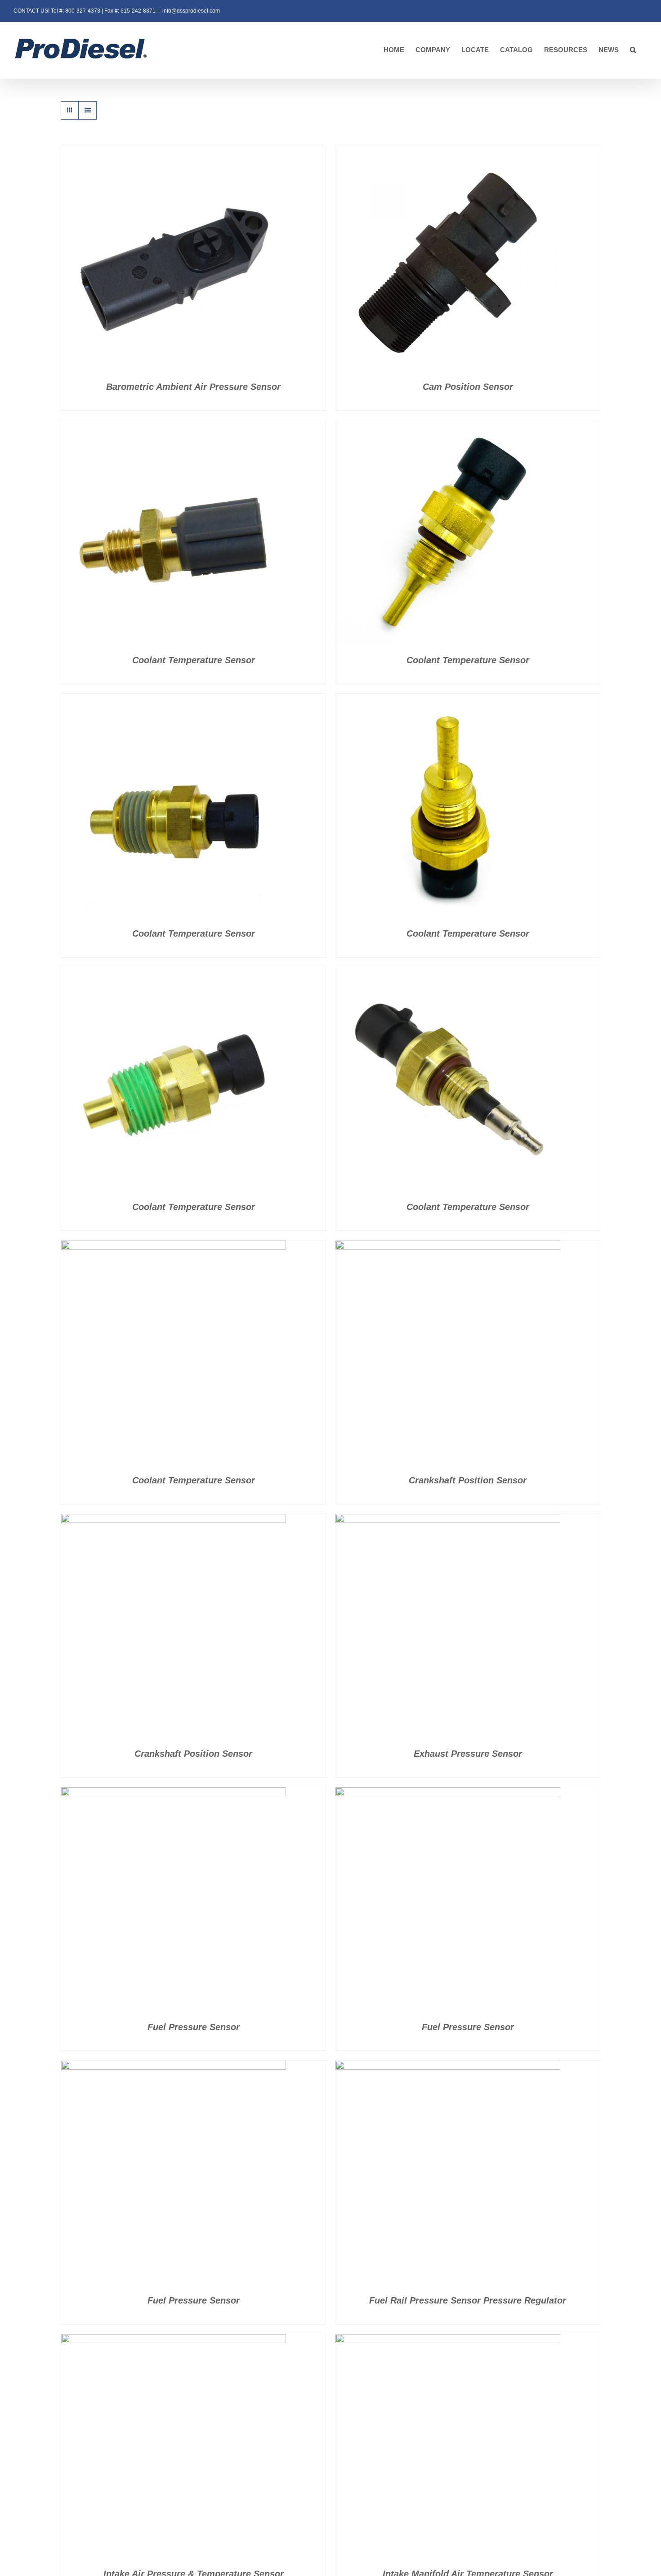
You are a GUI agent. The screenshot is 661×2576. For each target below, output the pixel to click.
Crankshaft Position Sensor (468, 1480)
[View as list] (87, 110)
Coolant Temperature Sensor (194, 660)
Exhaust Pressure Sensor (468, 1754)
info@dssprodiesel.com (191, 11)
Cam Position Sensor (468, 387)
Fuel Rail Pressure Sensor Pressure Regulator (468, 2300)
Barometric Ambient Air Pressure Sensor (193, 387)
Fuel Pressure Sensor (194, 2027)
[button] (633, 50)
